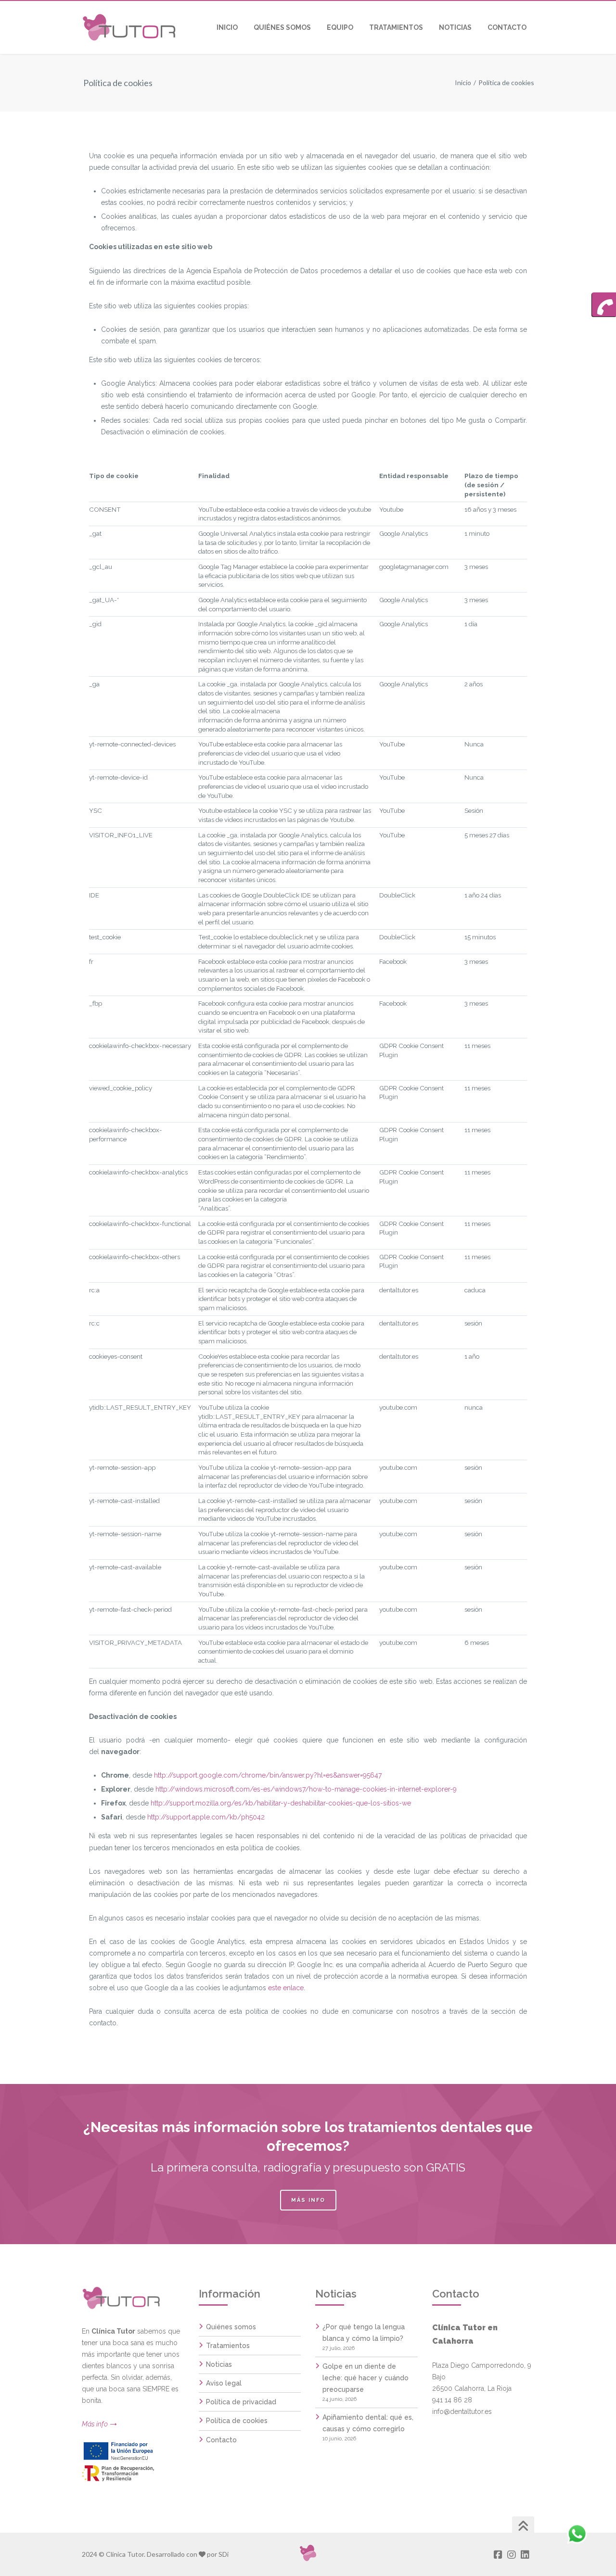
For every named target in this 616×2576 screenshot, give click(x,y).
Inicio (463, 82)
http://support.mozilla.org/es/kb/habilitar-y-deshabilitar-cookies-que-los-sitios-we (281, 1803)
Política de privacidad (241, 2402)
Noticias (219, 2364)
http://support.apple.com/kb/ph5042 (206, 1817)
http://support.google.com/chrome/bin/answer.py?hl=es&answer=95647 (268, 1775)
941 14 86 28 (452, 2400)
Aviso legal (224, 2383)
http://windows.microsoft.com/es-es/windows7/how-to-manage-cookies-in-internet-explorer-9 (306, 1789)
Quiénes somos (231, 2327)
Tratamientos (228, 2346)
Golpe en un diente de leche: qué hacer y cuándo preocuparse (366, 2378)
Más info (308, 2200)
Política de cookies (237, 2421)
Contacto (221, 2440)
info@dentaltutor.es (462, 2412)
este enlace (286, 1988)
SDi (224, 2554)
